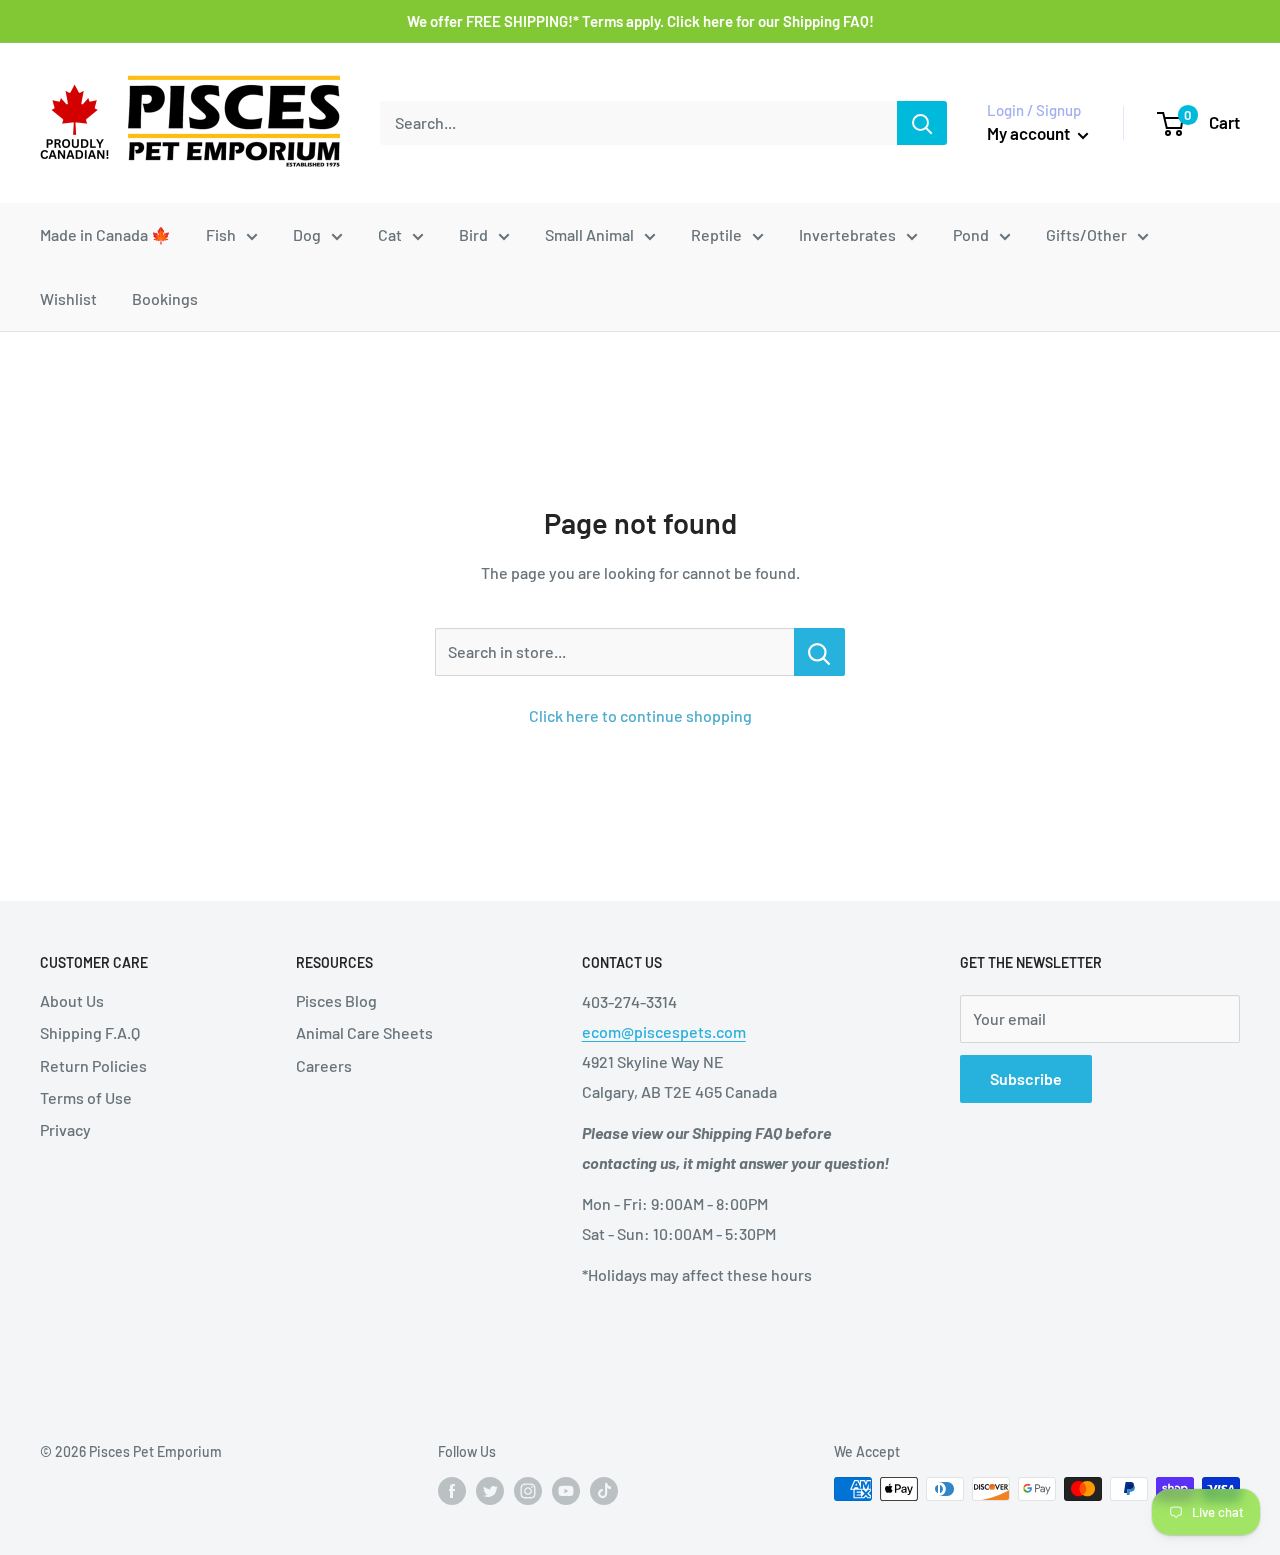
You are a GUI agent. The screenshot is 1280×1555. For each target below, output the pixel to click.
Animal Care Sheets (364, 1032)
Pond (971, 234)
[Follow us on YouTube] (566, 1491)
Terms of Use (86, 1097)
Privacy (65, 1129)
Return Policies (93, 1065)
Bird (473, 234)
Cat (390, 234)
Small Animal (589, 234)
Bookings (165, 298)
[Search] (922, 123)
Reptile (716, 234)
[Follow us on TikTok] (604, 1491)
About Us (72, 1000)
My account (1030, 133)
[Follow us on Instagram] (528, 1491)
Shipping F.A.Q (90, 1032)
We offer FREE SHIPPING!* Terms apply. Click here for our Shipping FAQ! (640, 21)
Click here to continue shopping (640, 715)
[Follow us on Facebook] (452, 1491)
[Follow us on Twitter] (490, 1491)
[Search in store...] (819, 652)
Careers (324, 1065)
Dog (307, 234)
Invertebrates (847, 234)
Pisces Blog (336, 1000)
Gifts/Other (1086, 234)
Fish (221, 234)
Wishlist (68, 298)
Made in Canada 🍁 (105, 234)
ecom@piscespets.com (664, 1031)
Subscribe (1026, 1078)
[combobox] (638, 123)
